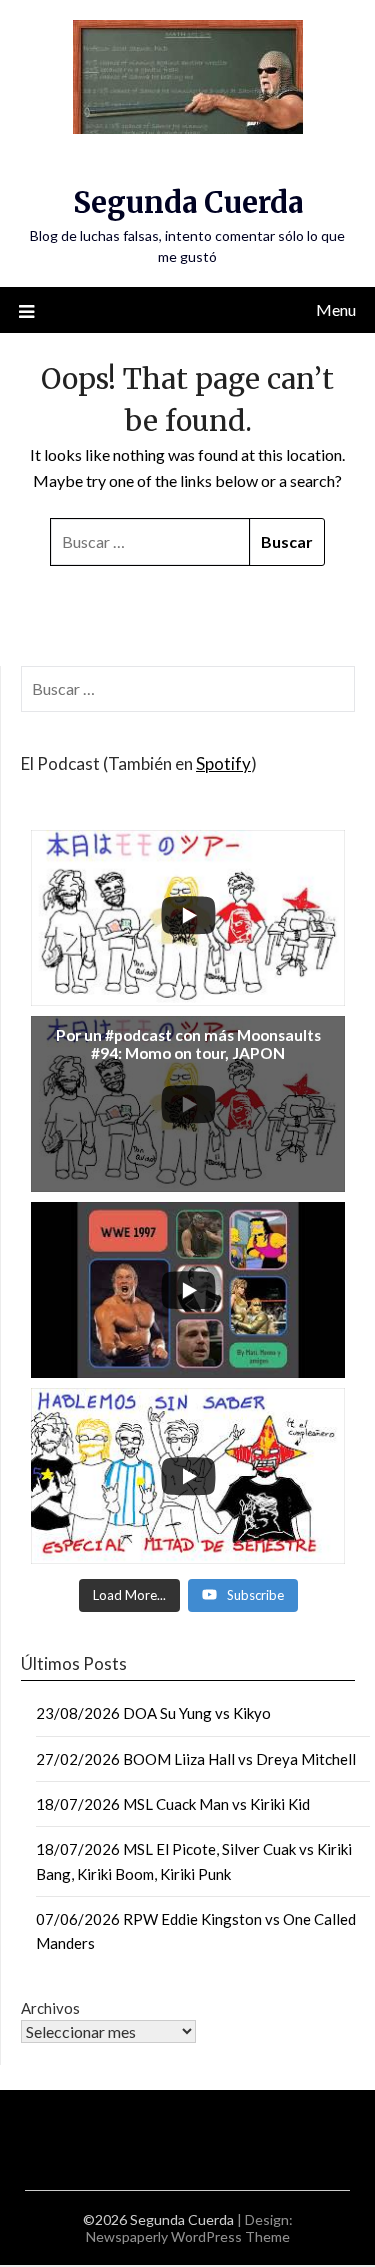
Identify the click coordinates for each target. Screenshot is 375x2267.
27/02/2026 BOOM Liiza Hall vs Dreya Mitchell (196, 1759)
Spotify (223, 763)
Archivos (50, 2008)
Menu (336, 309)
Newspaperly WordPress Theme (188, 2236)
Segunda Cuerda (188, 202)
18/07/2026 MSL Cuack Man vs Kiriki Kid (173, 1804)
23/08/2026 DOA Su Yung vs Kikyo (153, 1713)
